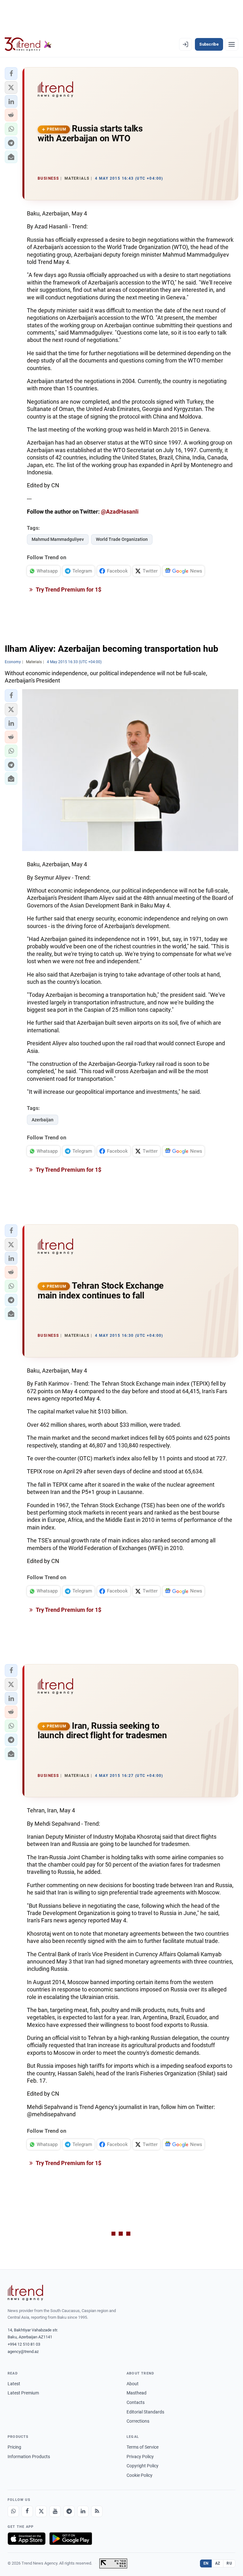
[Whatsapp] (13, 2511)
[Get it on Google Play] (71, 2539)
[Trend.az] (28, 44)
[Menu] (232, 44)
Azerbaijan (43, 1120)
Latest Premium (23, 2393)
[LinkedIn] (83, 2511)
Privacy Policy (140, 2457)
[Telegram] (69, 2511)
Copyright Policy (143, 2466)
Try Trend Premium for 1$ (68, 590)
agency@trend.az (23, 2352)
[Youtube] (55, 2511)
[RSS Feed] (97, 2511)
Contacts (136, 2402)
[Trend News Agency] (25, 2293)
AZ (218, 2563)
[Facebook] (27, 2511)
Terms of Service (143, 2447)
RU (229, 2563)
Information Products (29, 2457)
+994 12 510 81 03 (24, 2344)
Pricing (14, 2447)
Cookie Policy (140, 2475)
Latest (14, 2384)
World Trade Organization (122, 539)
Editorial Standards (145, 2412)
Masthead (137, 2393)
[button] (11, 74)
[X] (41, 2511)
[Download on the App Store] (27, 2539)
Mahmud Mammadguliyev (58, 539)
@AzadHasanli (120, 512)
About (133, 2384)
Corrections (138, 2421)
